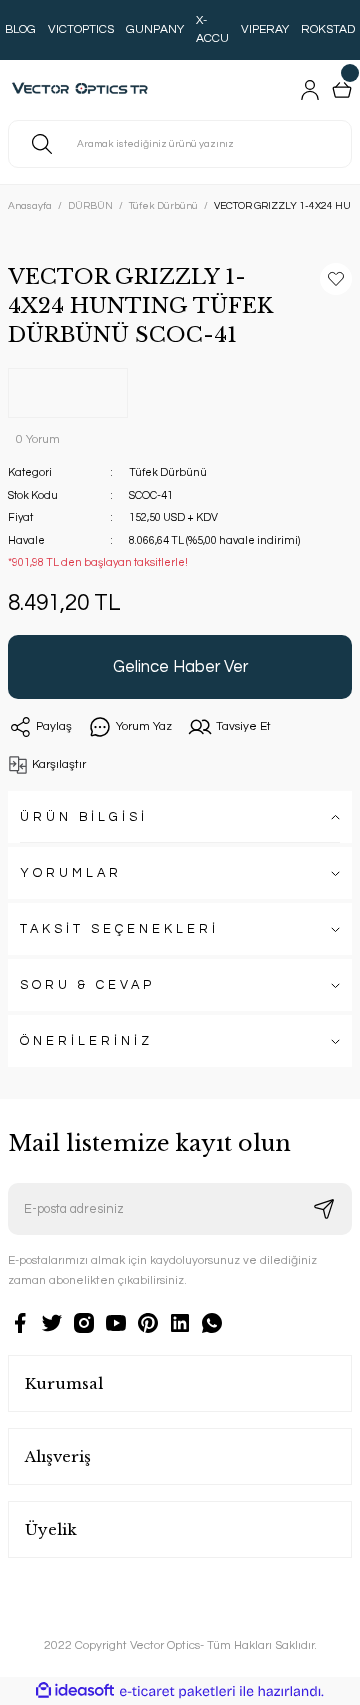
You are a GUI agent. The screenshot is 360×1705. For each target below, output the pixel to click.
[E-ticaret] (177, 1691)
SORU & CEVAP (87, 985)
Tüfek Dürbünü (168, 472)
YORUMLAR (71, 873)
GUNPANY (155, 29)
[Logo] (84, 90)
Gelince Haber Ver (180, 666)
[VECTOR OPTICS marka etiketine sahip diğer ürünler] (68, 393)
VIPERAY (265, 29)
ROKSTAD (328, 29)
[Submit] (324, 1209)
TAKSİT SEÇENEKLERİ (119, 929)
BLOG (20, 29)
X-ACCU (212, 29)
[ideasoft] (75, 1691)
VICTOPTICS (81, 29)
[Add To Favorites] (336, 279)
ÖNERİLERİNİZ (86, 1041)
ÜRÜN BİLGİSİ (84, 817)
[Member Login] (310, 90)
